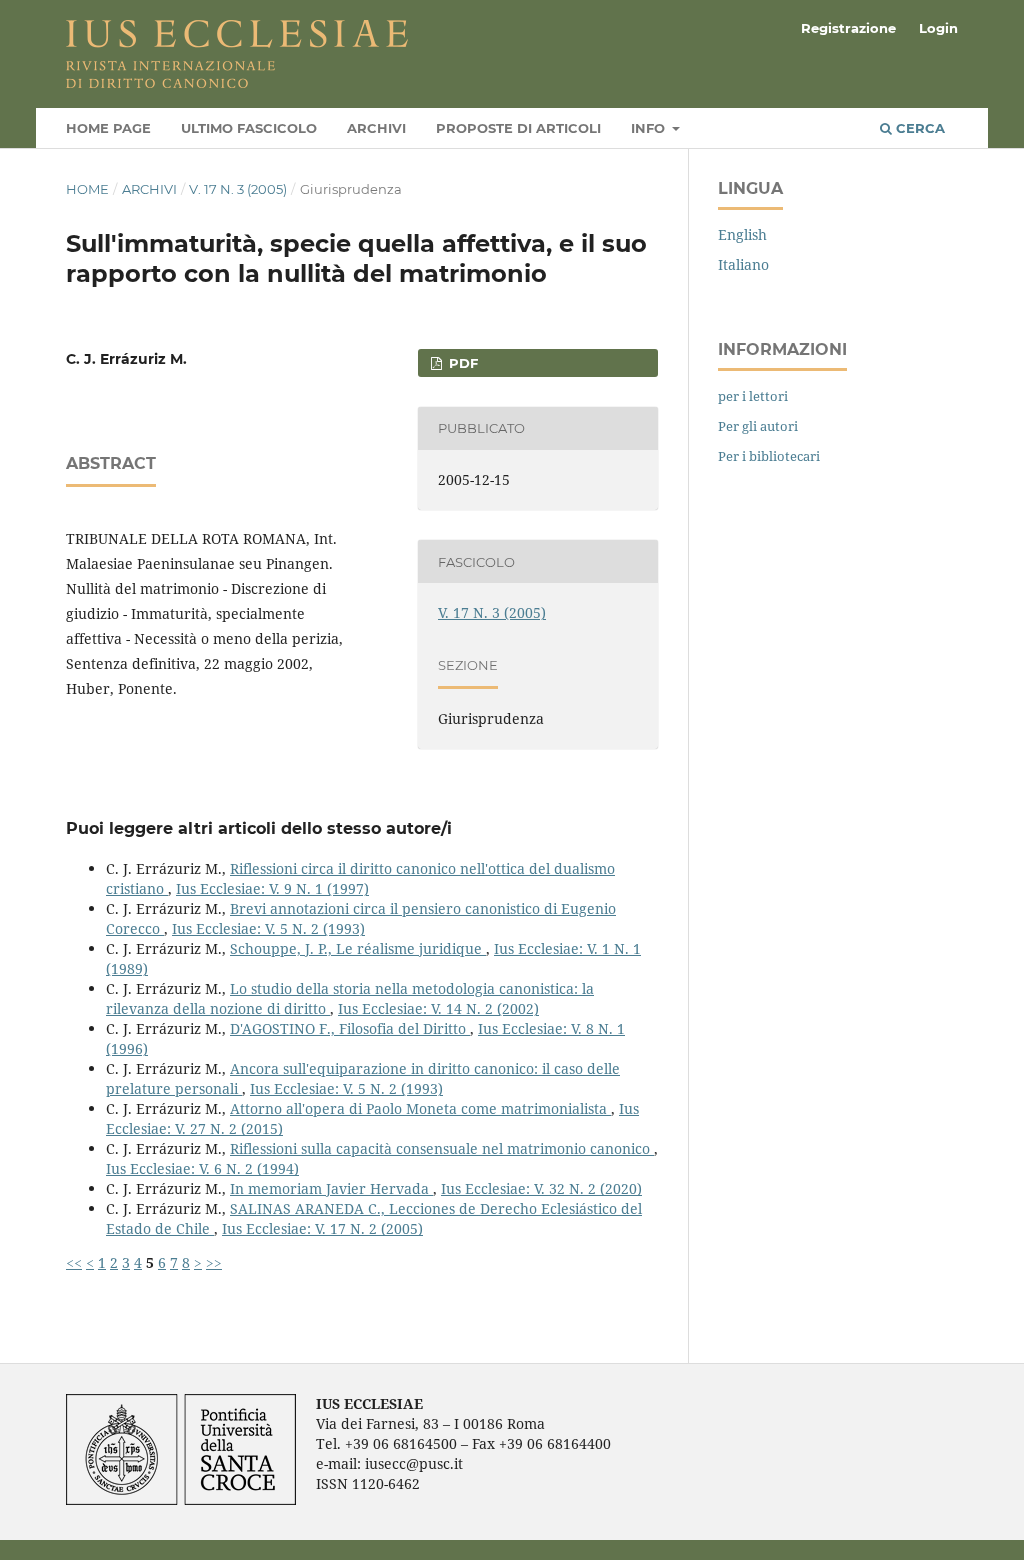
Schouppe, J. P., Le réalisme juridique (358, 948)
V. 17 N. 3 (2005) (238, 189)
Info (650, 128)
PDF (461, 363)
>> (214, 1262)
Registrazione (848, 28)
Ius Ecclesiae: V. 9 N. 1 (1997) (272, 888)
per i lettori (753, 396)
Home (87, 189)
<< (74, 1262)
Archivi (376, 128)
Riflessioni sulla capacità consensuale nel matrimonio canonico (442, 1148)
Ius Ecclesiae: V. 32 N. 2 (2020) (541, 1188)
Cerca (918, 128)
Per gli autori (758, 426)
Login (938, 28)
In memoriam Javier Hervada (331, 1188)
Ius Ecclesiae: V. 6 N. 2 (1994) (202, 1168)
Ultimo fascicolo (249, 128)
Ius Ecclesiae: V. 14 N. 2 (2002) (438, 1008)
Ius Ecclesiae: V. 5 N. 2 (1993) (268, 928)
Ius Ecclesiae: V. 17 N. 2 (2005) (322, 1228)
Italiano (743, 264)
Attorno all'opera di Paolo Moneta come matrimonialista (420, 1108)
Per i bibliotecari (769, 456)
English (742, 234)
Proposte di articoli (518, 128)
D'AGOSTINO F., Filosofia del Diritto (350, 1028)
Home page (108, 128)
